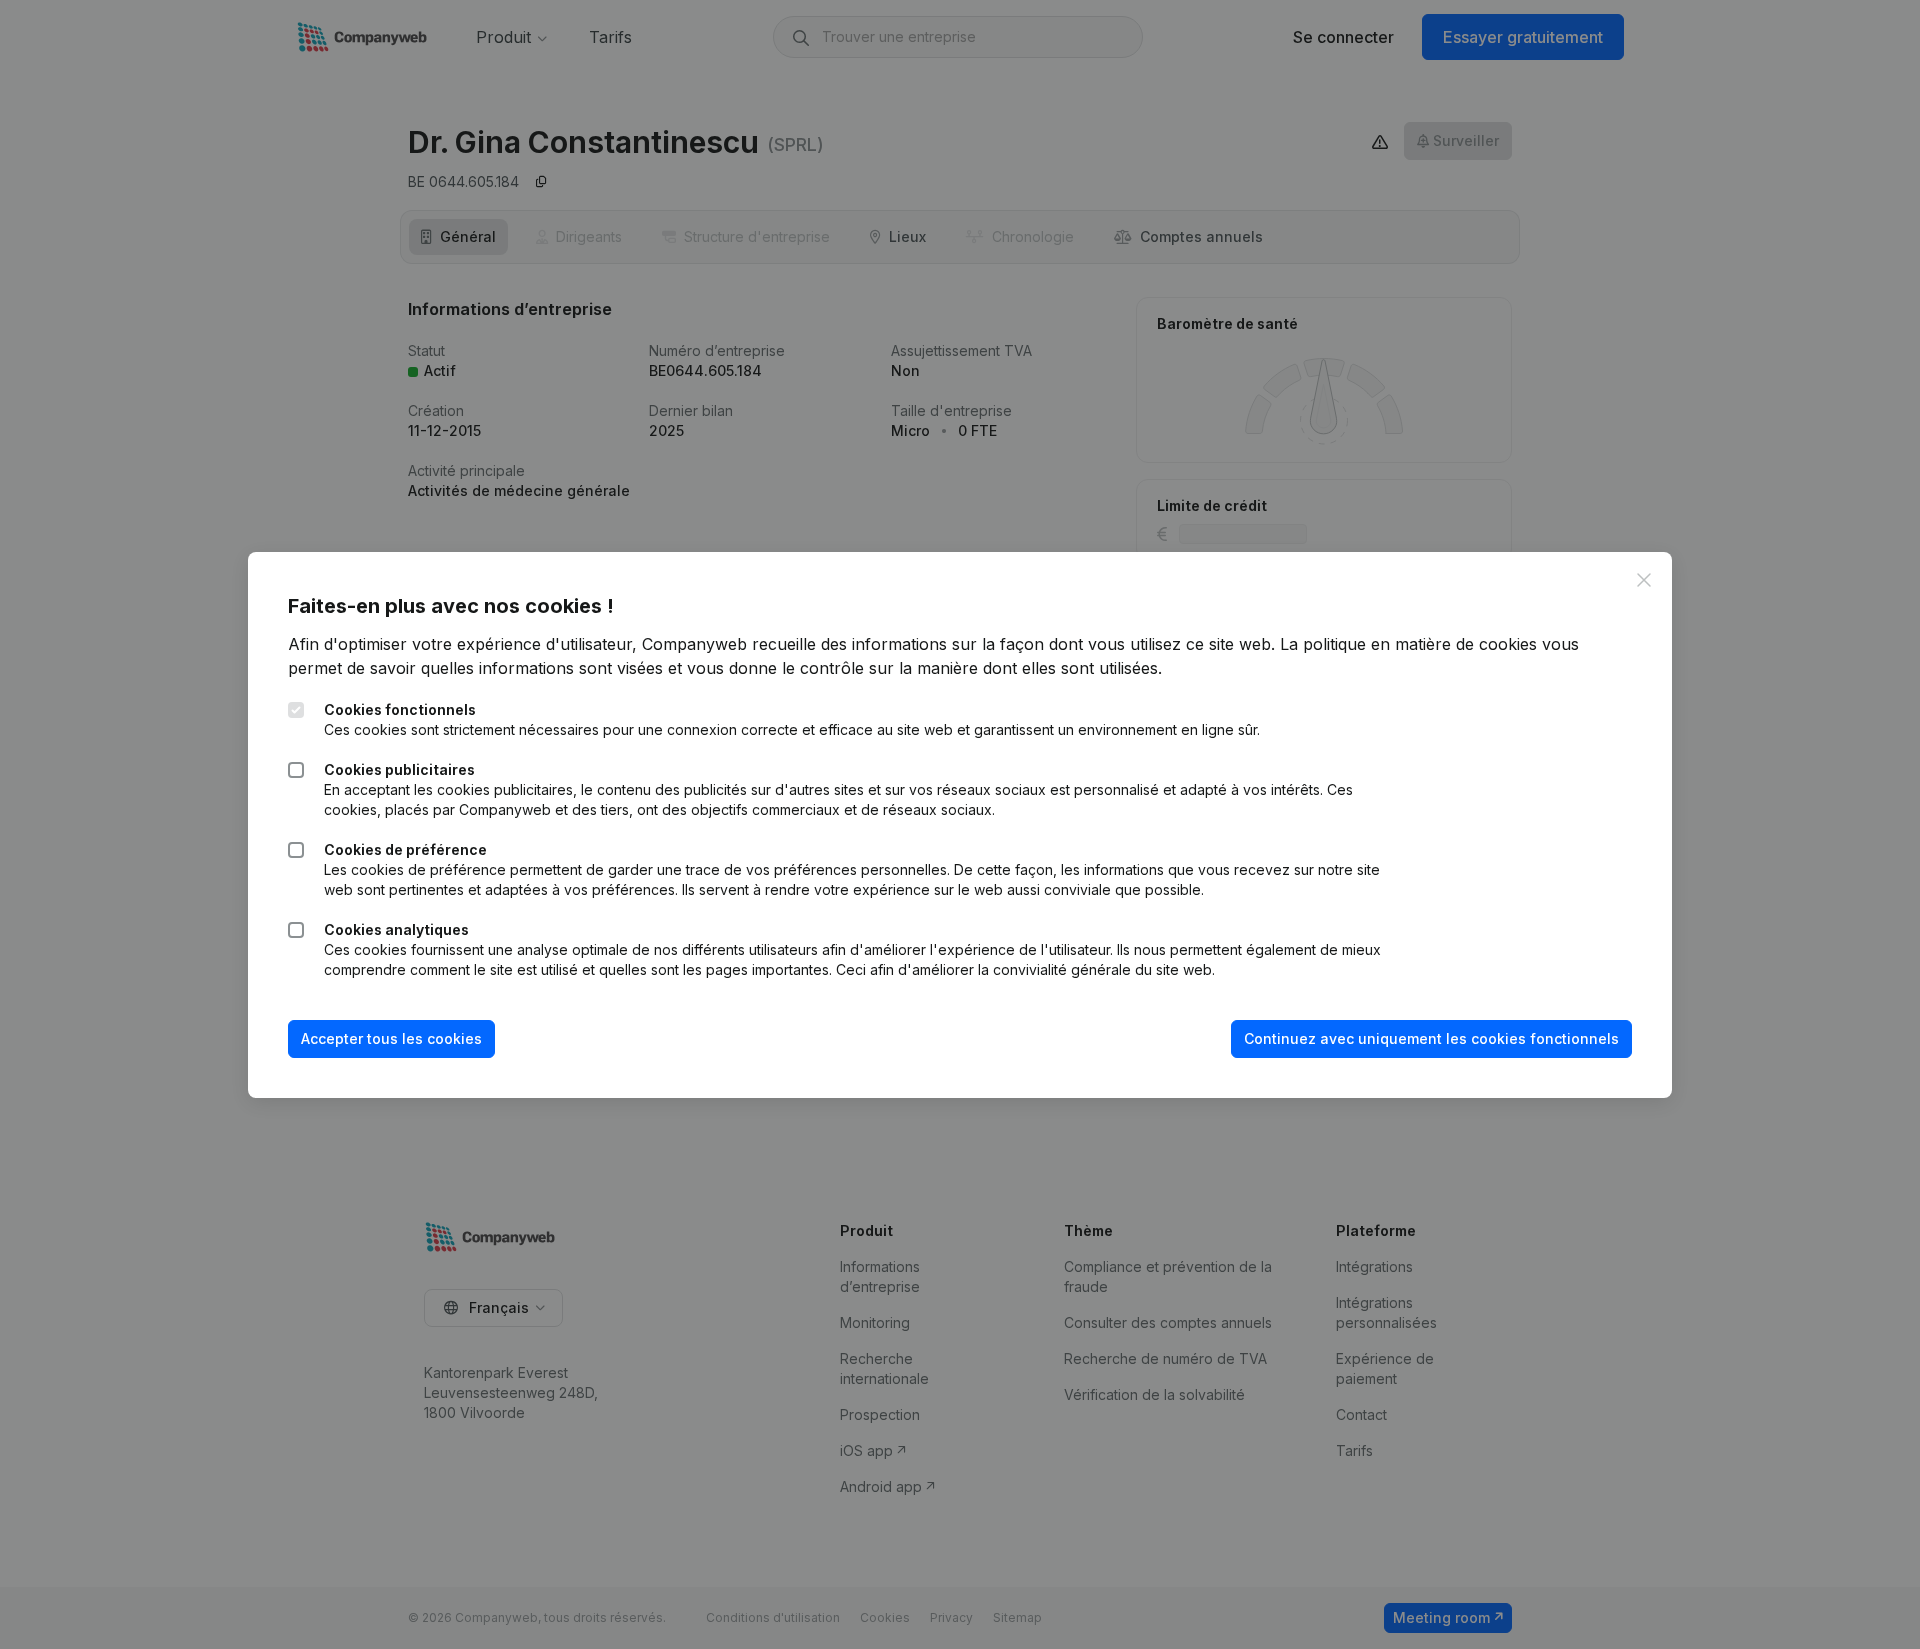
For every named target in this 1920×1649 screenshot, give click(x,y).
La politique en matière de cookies (1408, 644)
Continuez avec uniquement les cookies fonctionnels (1431, 1038)
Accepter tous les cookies (391, 1038)
